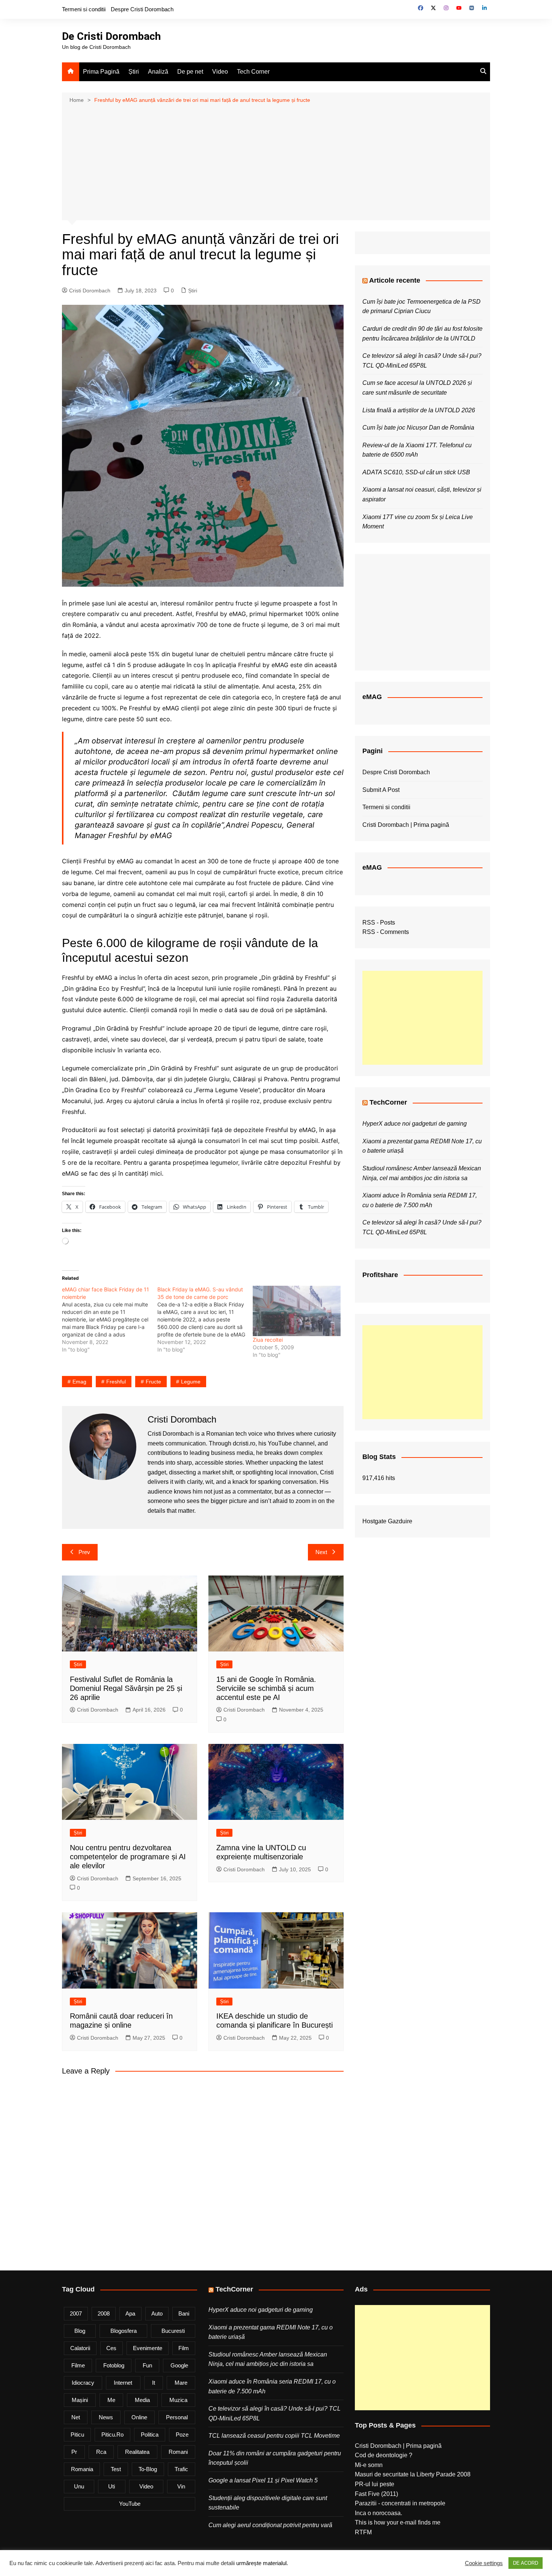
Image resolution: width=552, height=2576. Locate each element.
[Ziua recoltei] (297, 1311)
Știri (134, 72)
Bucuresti (173, 2331)
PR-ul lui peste (375, 2484)
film (184, 2348)
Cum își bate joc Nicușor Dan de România (418, 428)
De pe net (190, 72)
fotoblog (114, 2365)
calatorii (80, 2348)
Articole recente (395, 280)
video (146, 2486)
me (111, 2400)
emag (79, 1382)
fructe (153, 1382)
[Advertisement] (276, 161)
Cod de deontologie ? (384, 2455)
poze (182, 2434)
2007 (76, 2313)
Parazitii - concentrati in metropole (400, 2503)
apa (130, 2313)
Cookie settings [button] (484, 2563)
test (116, 2469)
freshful (116, 1382)
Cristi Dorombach (90, 291)
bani (184, 2313)
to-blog (148, 2469)
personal (177, 2417)
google (179, 2365)
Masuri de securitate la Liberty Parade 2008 (413, 2474)
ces (111, 2348)
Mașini (80, 2400)
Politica (150, 2434)
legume (191, 1382)
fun (147, 2365)
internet (123, 2383)
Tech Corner (253, 72)
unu (79, 2486)
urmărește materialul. (262, 2563)
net (76, 2417)
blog (80, 2331)
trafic (181, 2469)
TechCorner (388, 1102)
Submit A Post (381, 790)
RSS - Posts (379, 922)
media (142, 2400)
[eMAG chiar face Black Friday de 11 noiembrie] (110, 1320)
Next (321, 1552)
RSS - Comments (386, 932)
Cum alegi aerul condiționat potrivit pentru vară (270, 2525)
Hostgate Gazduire (387, 1521)
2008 (104, 2313)
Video (220, 72)
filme (78, 2365)
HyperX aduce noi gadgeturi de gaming (415, 1124)
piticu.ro (112, 2434)
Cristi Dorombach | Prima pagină (406, 825)
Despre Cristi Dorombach (142, 9)
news (106, 2417)
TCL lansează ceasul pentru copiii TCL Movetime (274, 2436)
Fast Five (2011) (376, 2494)
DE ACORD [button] (526, 2563)
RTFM (363, 2532)
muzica (178, 2400)
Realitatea (137, 2452)
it (154, 2383)
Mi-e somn (369, 2465)
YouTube (130, 2504)
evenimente (148, 2348)
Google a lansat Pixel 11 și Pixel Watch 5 (263, 2480)
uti (112, 2486)
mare (181, 2383)
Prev (84, 1552)
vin (181, 2486)
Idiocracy (83, 2383)
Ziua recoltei (268, 1340)
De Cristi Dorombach (111, 36)
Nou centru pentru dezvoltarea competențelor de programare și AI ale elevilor (128, 1857)
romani (178, 2452)
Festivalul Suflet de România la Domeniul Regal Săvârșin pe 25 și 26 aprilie (126, 1688)
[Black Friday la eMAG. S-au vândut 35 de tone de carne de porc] (205, 1320)
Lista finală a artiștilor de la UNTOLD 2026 (419, 410)
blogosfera (124, 2331)
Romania (82, 2469)
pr (74, 2452)
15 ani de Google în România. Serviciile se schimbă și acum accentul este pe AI (266, 1688)
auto (157, 2313)
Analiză (158, 72)
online (139, 2417)
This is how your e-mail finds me (398, 2522)
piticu (77, 2434)
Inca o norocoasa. (379, 2513)
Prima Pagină (101, 72)
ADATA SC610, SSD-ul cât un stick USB (416, 472)
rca (101, 2452)
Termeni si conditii (84, 9)
